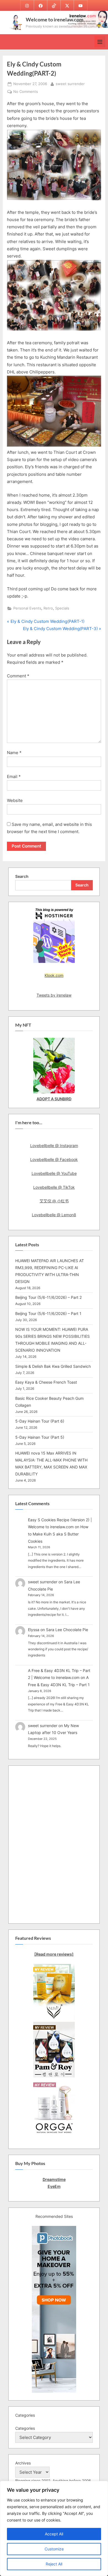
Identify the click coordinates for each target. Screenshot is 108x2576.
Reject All (54, 2564)
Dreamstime (54, 2179)
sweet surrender (70, 84)
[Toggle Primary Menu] (100, 42)
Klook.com (54, 975)
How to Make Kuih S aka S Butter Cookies (58, 1534)
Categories (25, 2428)
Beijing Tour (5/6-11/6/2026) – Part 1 (48, 1313)
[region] (54, 2528)
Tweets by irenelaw (54, 995)
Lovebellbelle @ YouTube (54, 1173)
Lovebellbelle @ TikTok (54, 1187)
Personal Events (27, 608)
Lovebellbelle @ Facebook (54, 1159)
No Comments (26, 92)
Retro (48, 608)
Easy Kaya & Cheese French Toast (46, 1382)
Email (14, 776)
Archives (23, 2463)
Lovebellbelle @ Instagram (54, 1145)
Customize (54, 2549)
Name (14, 753)
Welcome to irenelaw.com (55, 19)
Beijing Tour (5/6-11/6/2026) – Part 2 (48, 1297)
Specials (62, 608)
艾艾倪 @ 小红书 (54, 1201)
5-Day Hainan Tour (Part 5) (40, 1437)
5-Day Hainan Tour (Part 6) (40, 1421)
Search (22, 876)
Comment (18, 676)
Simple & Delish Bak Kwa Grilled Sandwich (53, 1366)
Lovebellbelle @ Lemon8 (54, 1215)
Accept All (54, 2534)
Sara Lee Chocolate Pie (67, 1630)
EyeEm (54, 2186)
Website (15, 800)
